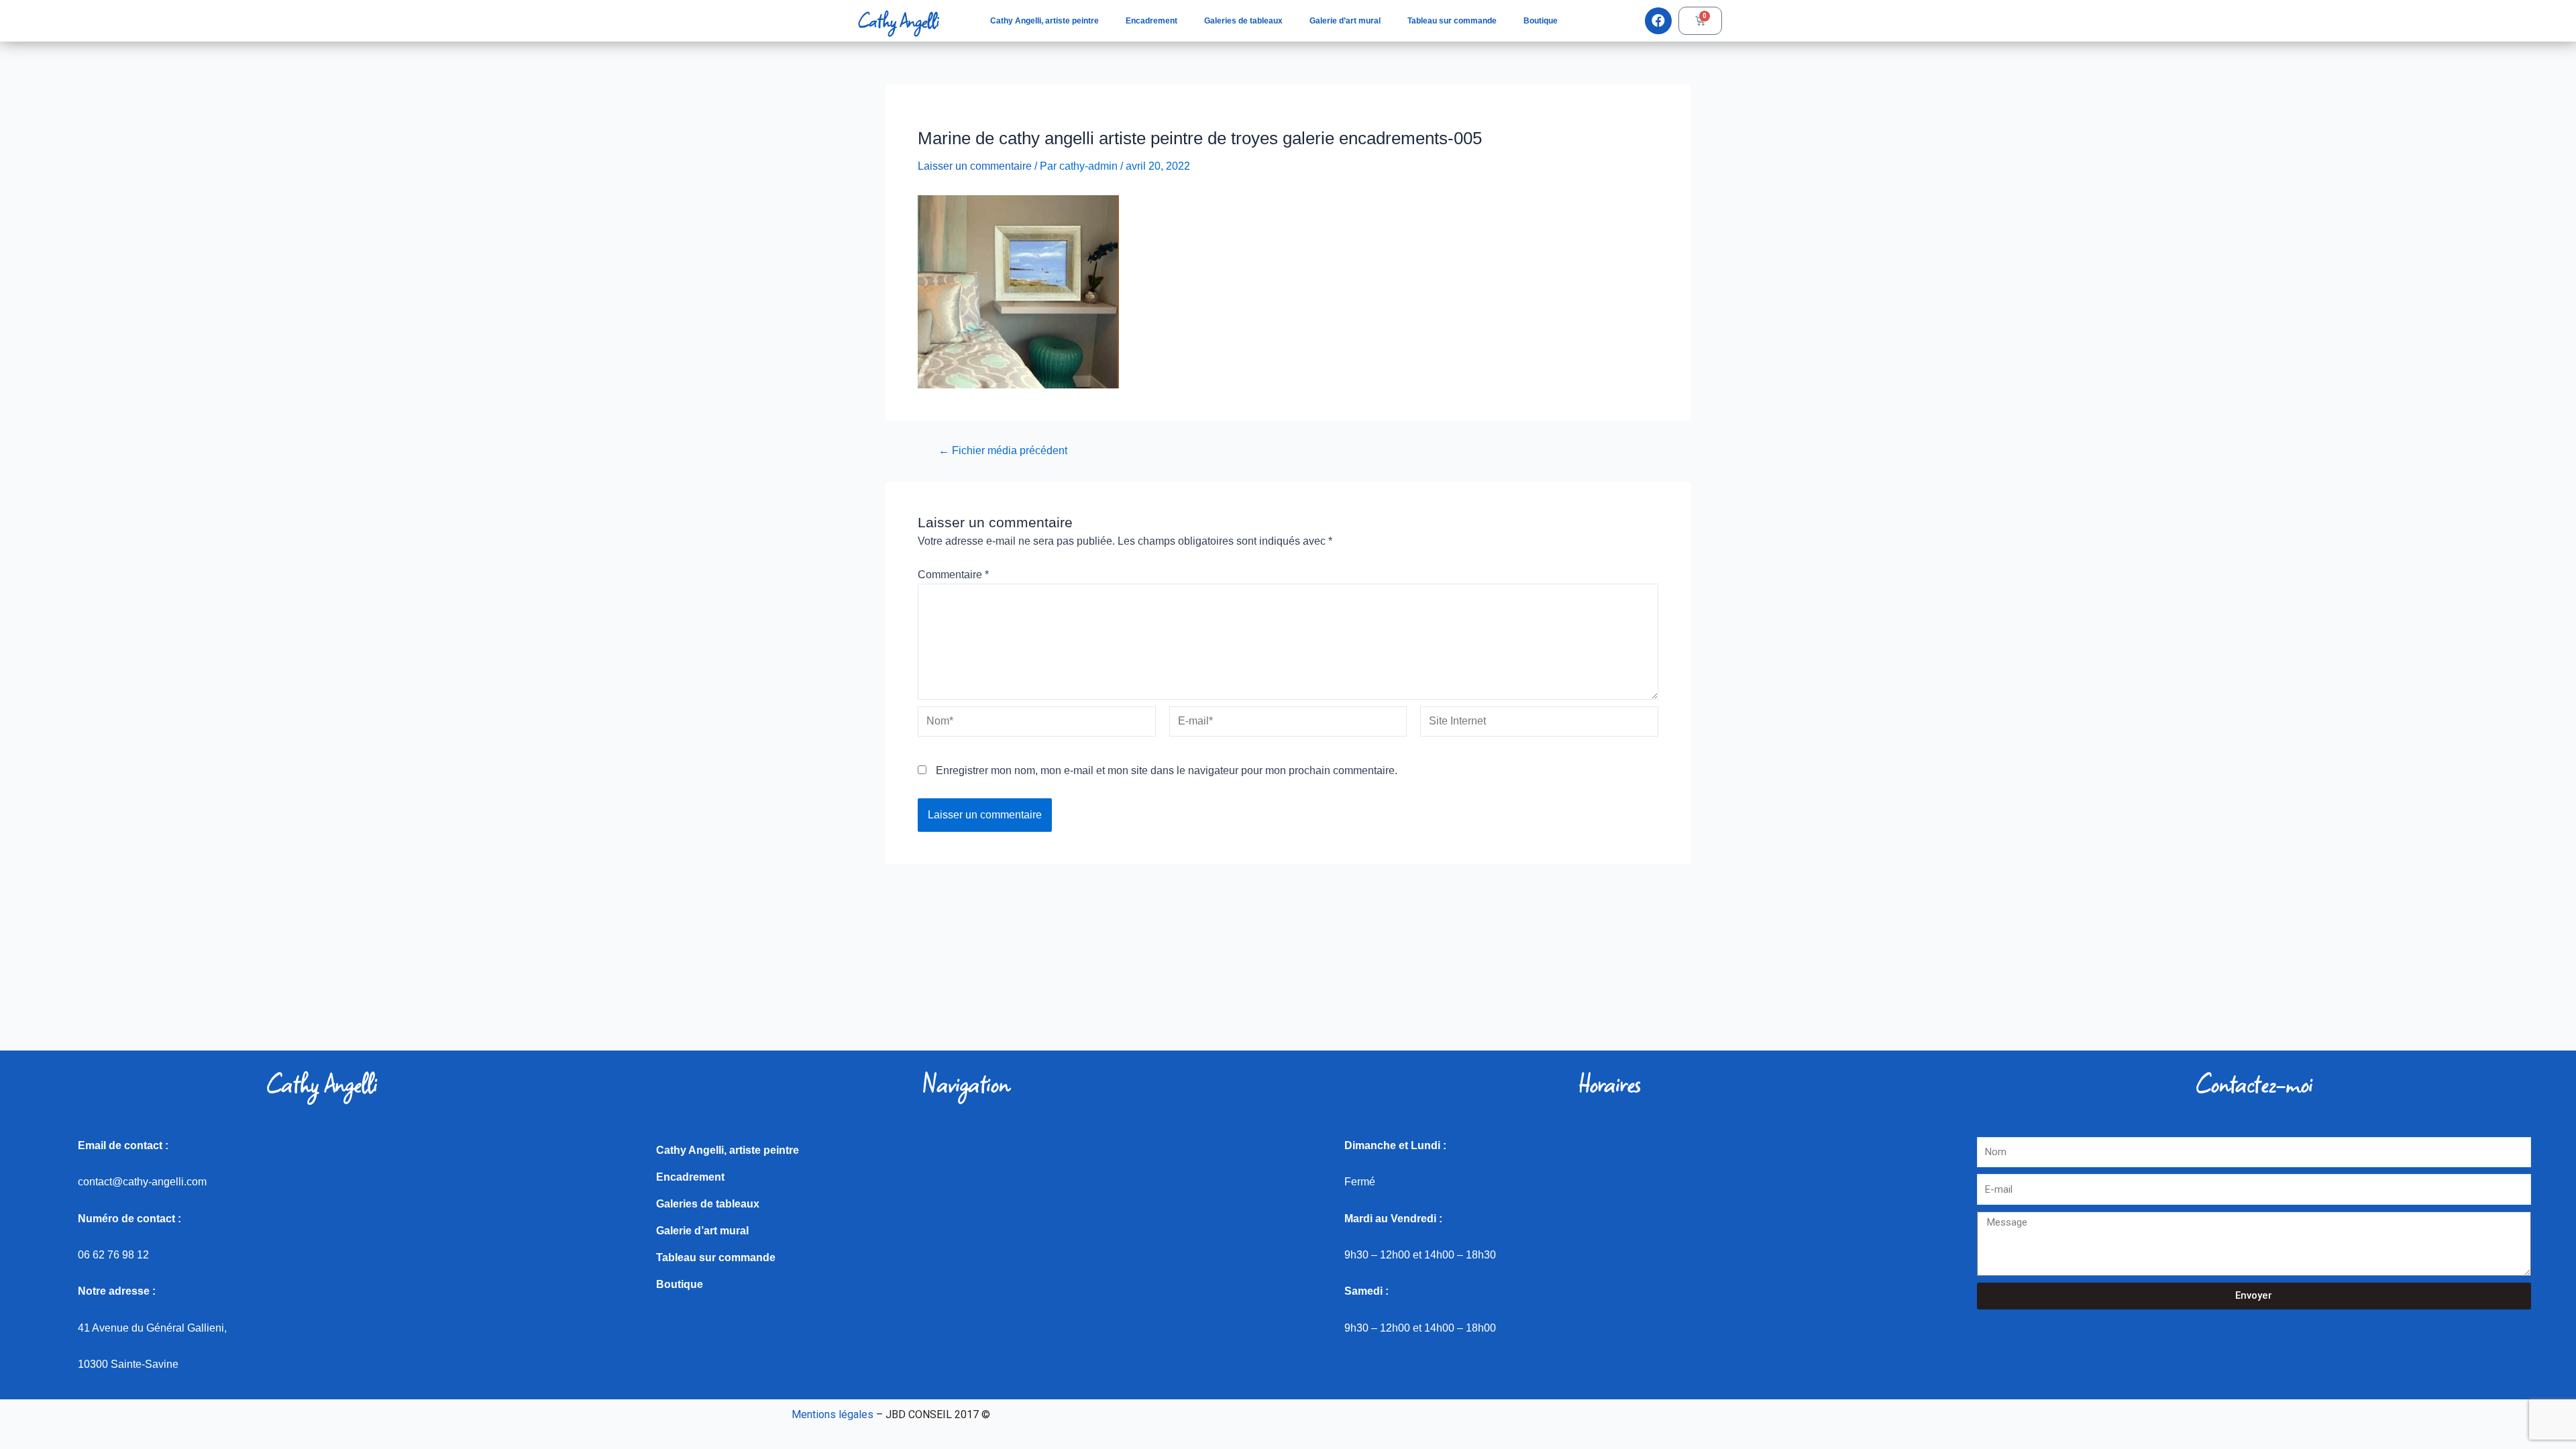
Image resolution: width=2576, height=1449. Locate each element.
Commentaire (953, 575)
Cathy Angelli (898, 21)
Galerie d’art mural (1345, 21)
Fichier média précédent (1003, 451)
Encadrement (1151, 21)
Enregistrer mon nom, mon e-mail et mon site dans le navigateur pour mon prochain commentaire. (1167, 770)
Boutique (1541, 21)
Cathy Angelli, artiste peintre (1044, 21)
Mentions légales (833, 1414)
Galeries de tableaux (1243, 21)
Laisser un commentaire (975, 166)
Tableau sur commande (1452, 21)
